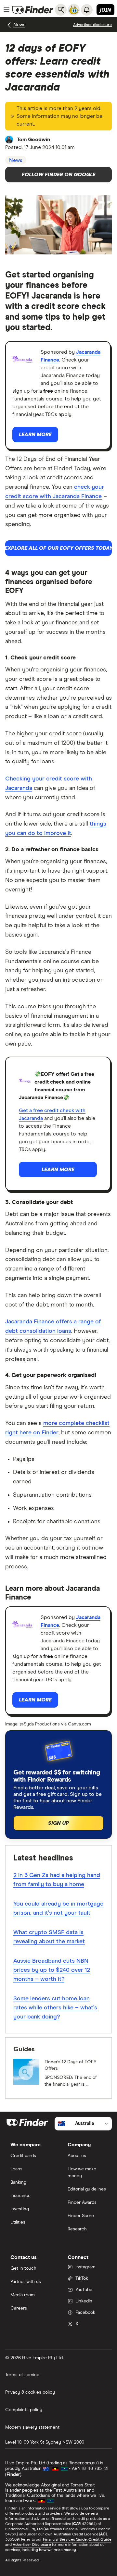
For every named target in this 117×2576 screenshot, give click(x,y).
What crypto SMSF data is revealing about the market (49, 1937)
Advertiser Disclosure (32, 2545)
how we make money (57, 2550)
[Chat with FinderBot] (74, 10)
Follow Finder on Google (59, 175)
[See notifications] (87, 10)
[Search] (61, 10)
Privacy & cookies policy (30, 2392)
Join (105, 10)
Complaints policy (24, 2410)
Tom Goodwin (33, 140)
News (19, 25)
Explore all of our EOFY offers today (58, 548)
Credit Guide (100, 2540)
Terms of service (22, 2375)
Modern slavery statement (32, 2427)
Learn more (35, 435)
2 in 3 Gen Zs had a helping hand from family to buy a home (57, 1880)
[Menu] (6, 10)
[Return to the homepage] (33, 10)
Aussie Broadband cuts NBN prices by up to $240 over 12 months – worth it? (52, 1970)
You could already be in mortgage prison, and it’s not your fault (58, 1908)
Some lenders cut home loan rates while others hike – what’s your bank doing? (55, 2008)
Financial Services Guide (65, 2540)
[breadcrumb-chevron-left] (9, 25)
